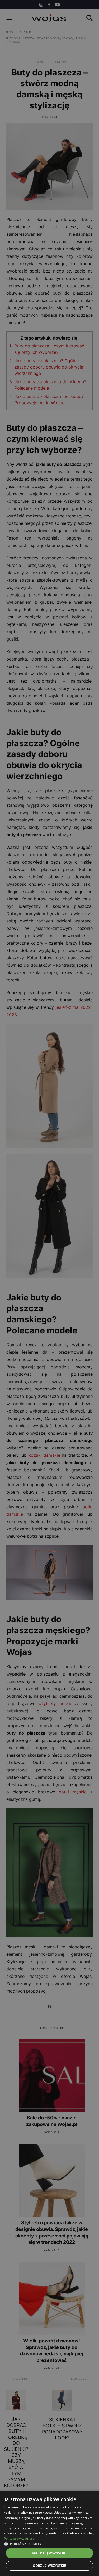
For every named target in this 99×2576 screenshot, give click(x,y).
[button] (49, 2544)
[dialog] (49, 1288)
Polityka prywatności (20, 2539)
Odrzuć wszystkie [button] (49, 2566)
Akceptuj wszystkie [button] (49, 2553)
